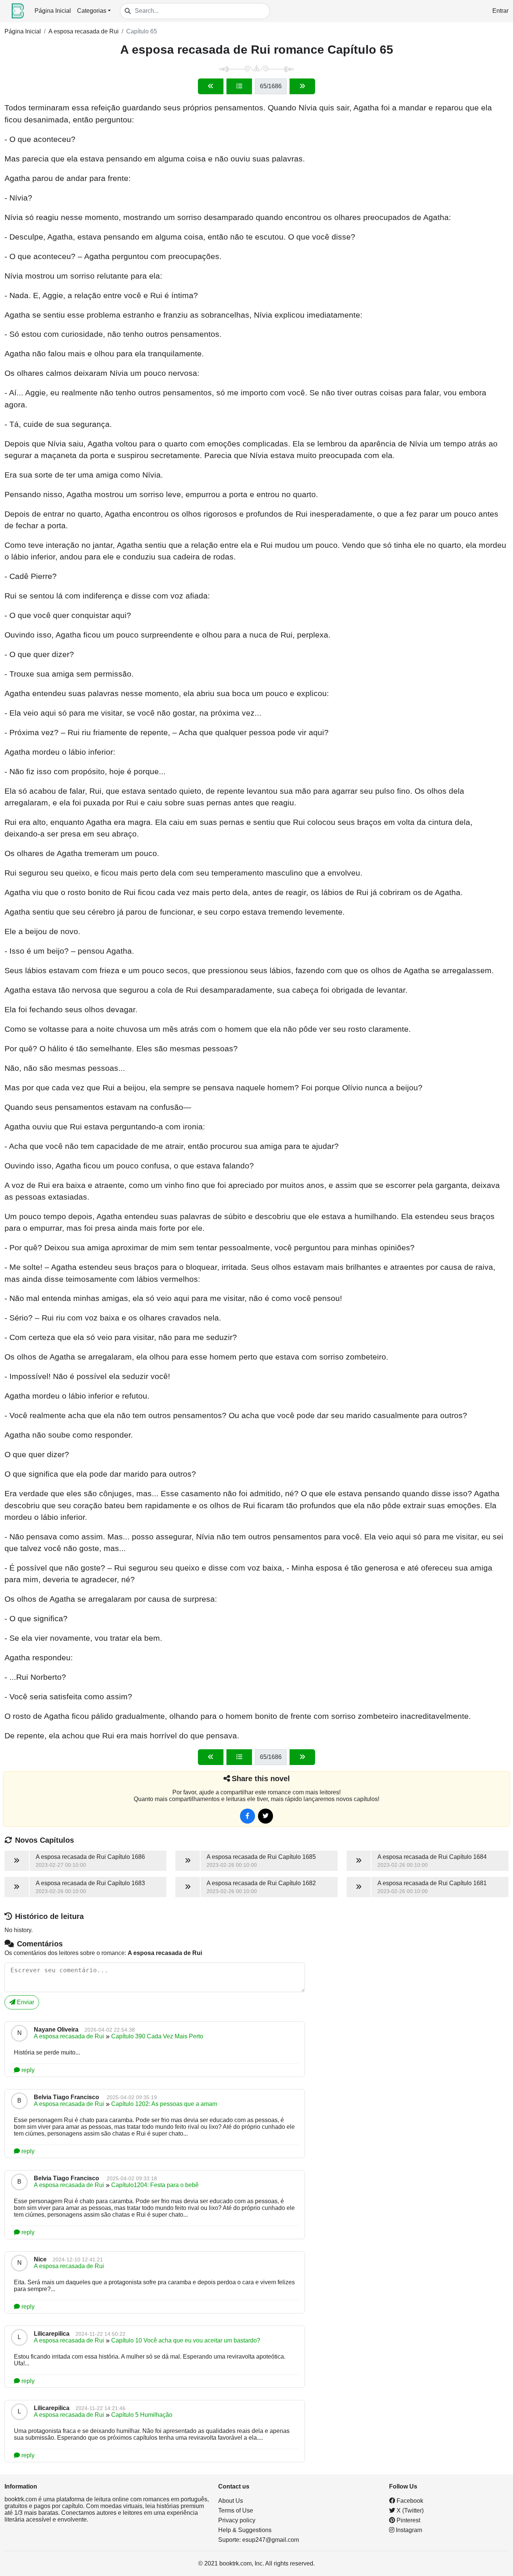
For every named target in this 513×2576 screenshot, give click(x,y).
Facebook (409, 2501)
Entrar (500, 11)
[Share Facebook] (247, 1816)
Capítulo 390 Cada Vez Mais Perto (157, 2036)
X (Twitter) (409, 2510)
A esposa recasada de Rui (84, 31)
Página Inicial (53, 11)
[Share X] (266, 1816)
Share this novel (261, 1779)
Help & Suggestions (245, 2530)
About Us (231, 2501)
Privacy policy (237, 2520)
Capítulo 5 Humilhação (142, 2415)
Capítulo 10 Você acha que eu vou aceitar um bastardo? (186, 2340)
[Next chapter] (302, 86)
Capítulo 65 (142, 31)
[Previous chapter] (211, 86)
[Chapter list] (239, 86)
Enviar (25, 2002)
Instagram (408, 2530)
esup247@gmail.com (271, 2540)
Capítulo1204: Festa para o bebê (155, 2185)
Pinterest (408, 2520)
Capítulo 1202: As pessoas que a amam (164, 2104)
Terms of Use (236, 2510)
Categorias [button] (92, 11)
